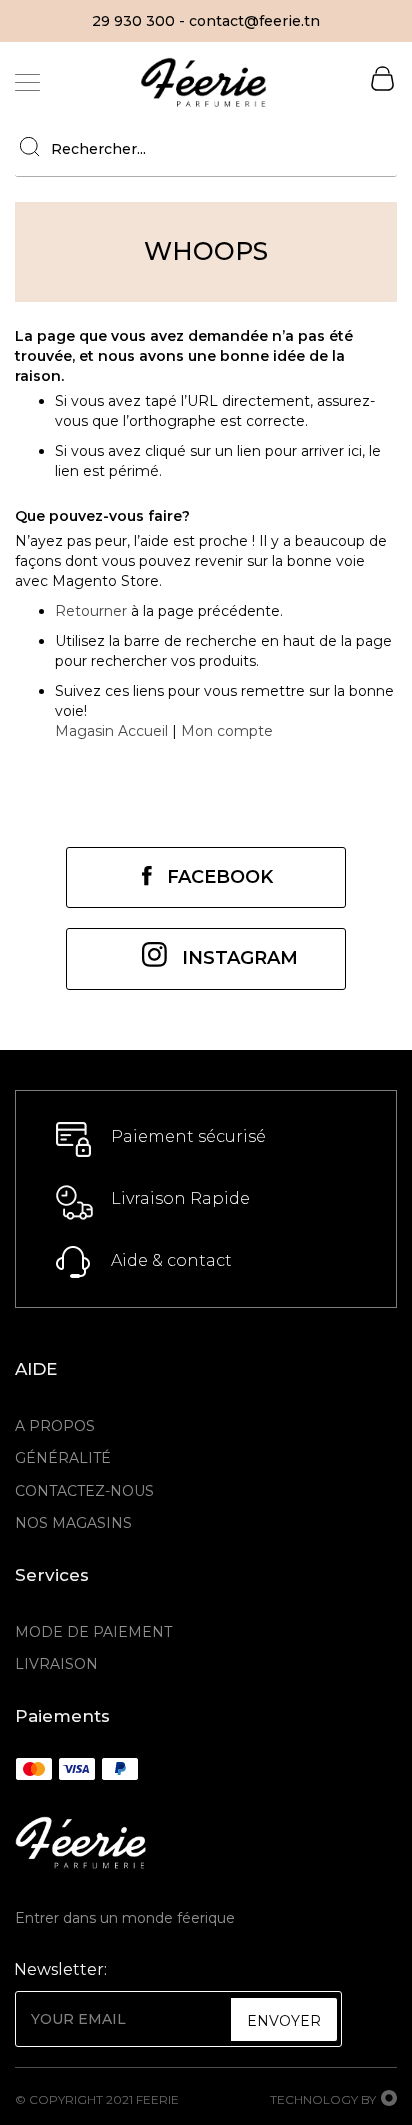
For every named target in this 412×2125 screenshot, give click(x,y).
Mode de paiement (93, 1632)
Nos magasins (73, 1523)
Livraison (56, 1664)
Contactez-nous (84, 1491)
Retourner (91, 611)
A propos (55, 1426)
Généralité (63, 1458)
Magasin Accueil (111, 731)
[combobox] (206, 149)
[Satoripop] (389, 2100)
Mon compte (227, 731)
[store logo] (203, 82)
